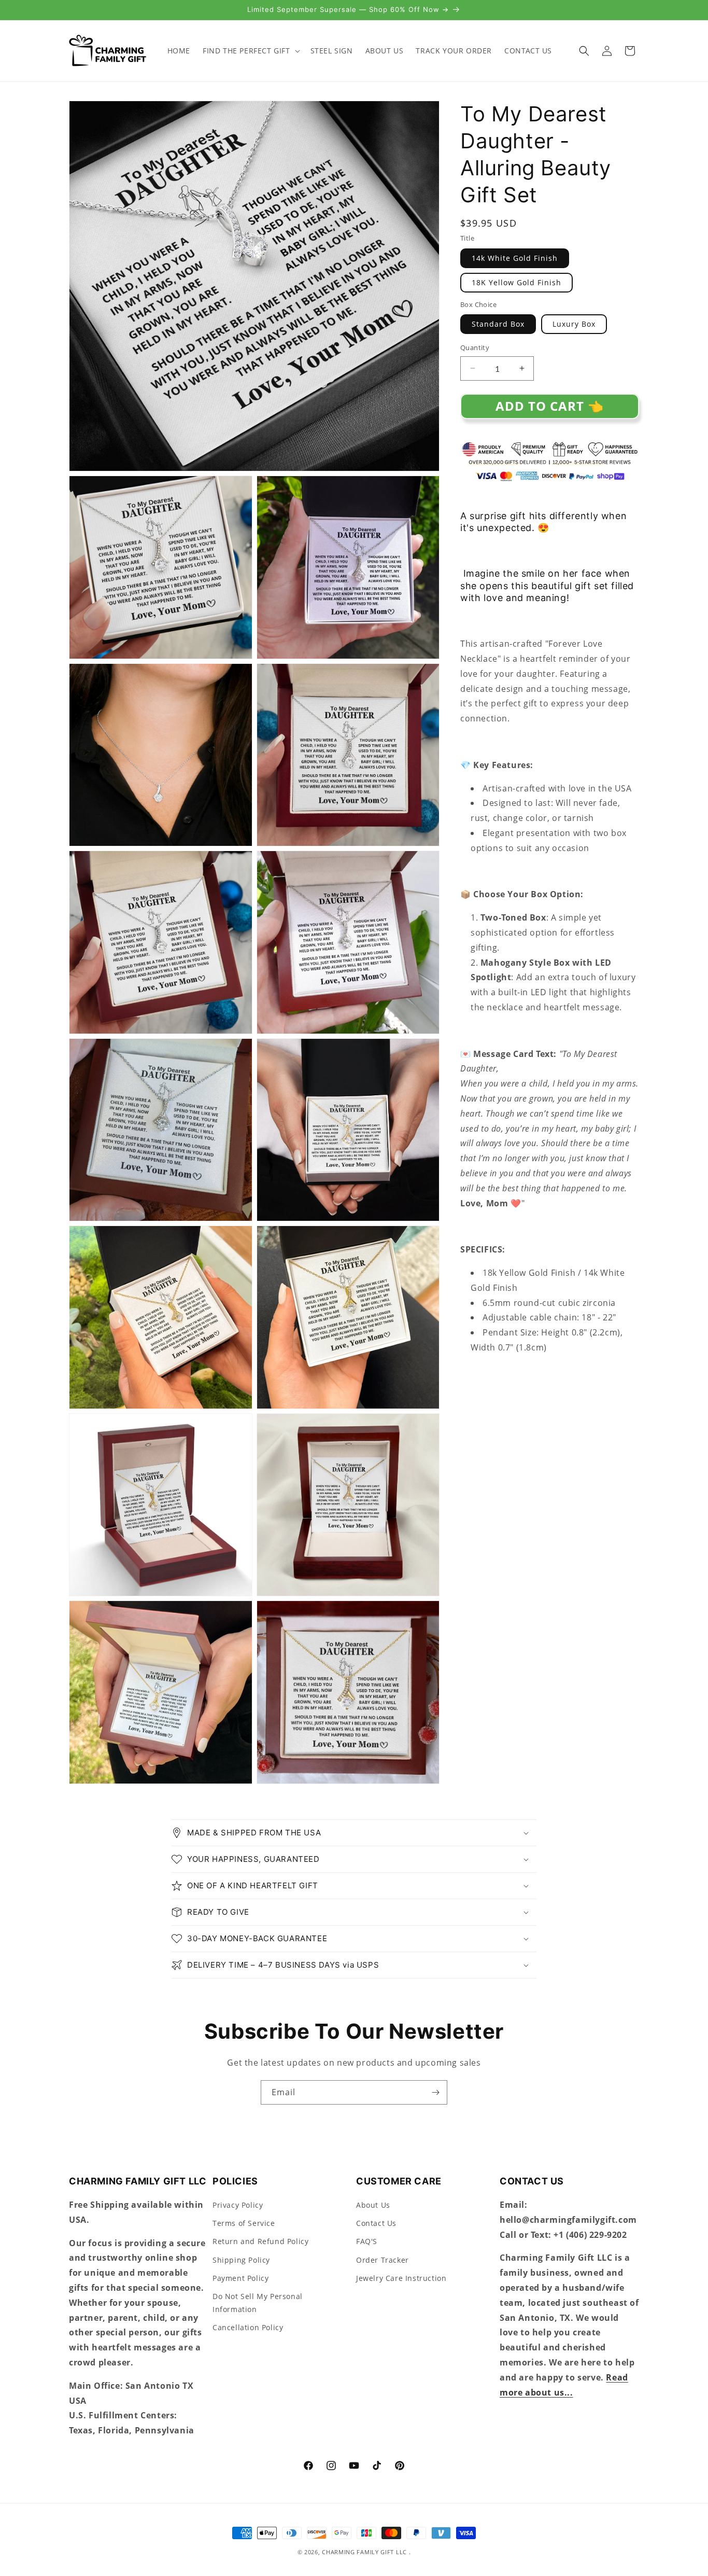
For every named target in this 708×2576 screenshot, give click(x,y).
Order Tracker (383, 2260)
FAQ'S (367, 2242)
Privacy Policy (238, 2205)
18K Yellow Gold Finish (516, 282)
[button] (250, 51)
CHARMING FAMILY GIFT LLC (364, 2552)
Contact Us (376, 2224)
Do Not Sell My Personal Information (258, 2303)
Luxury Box (574, 324)
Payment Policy (240, 2278)
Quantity (475, 347)
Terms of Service (244, 2224)
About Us (373, 2205)
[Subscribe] (435, 2092)
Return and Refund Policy (260, 2242)
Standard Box (498, 324)
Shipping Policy (241, 2260)
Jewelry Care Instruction (401, 2278)
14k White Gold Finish (515, 258)
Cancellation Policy (248, 2328)
